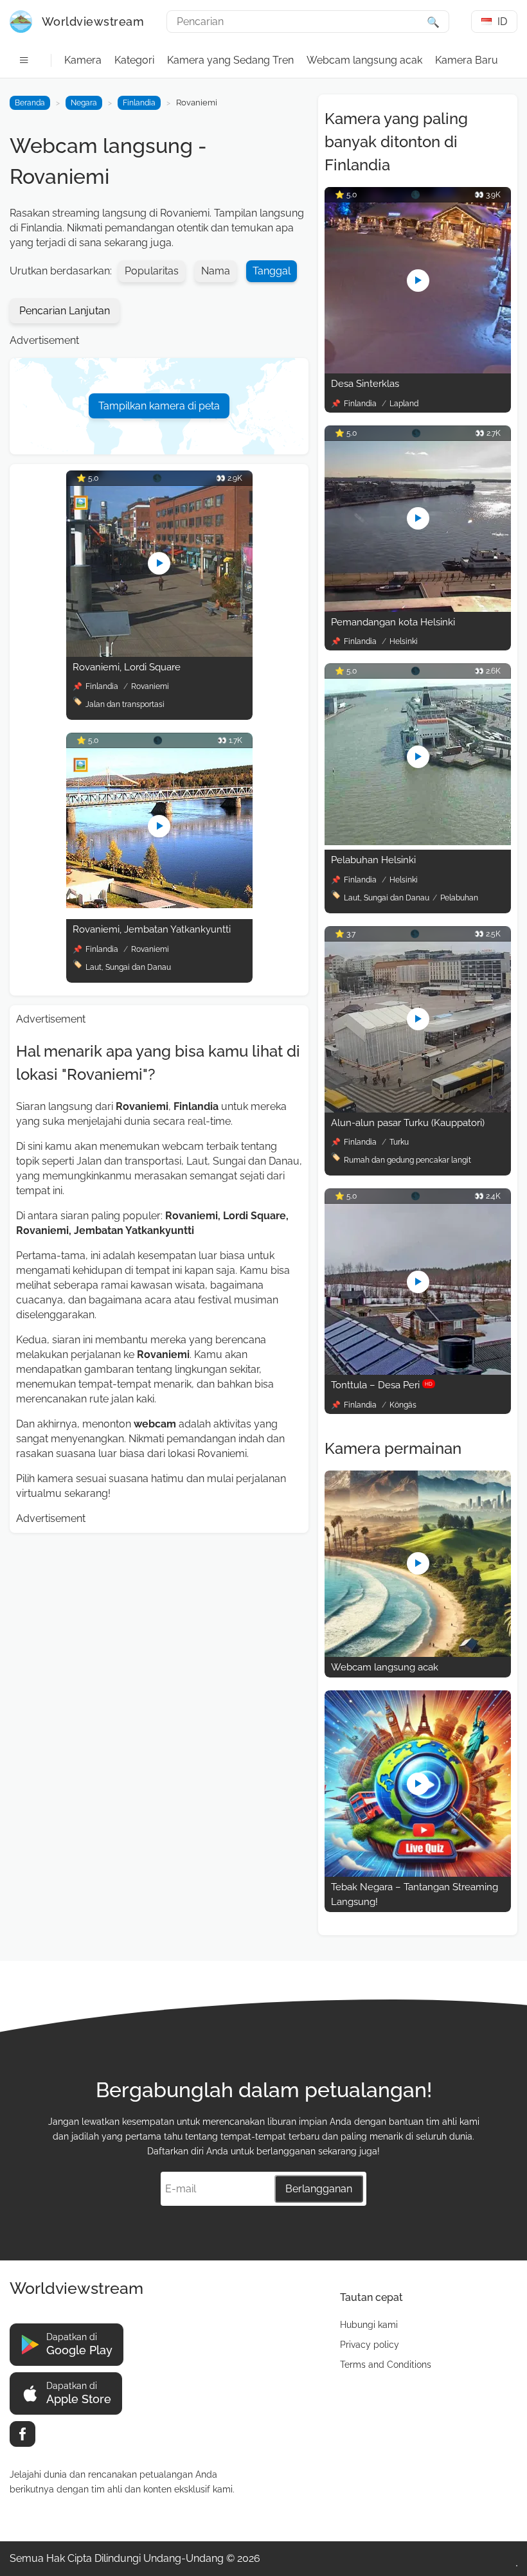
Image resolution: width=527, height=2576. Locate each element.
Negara (84, 103)
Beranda (30, 103)
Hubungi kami (369, 2325)
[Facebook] (22, 2434)
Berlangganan (319, 2189)
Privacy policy (370, 2345)
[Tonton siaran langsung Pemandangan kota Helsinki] (418, 608)
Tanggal (272, 271)
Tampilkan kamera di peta (159, 406)
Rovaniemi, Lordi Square (127, 667)
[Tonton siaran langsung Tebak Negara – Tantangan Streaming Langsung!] (418, 1873)
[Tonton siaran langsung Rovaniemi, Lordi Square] (159, 653)
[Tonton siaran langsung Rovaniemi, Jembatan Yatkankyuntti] (159, 905)
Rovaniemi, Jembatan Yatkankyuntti (152, 929)
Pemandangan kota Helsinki (393, 622)
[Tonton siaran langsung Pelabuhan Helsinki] (418, 842)
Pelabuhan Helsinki (373, 860)
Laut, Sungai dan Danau (128, 967)
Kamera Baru (467, 60)
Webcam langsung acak (364, 60)
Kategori (134, 60)
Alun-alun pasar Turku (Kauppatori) (408, 1123)
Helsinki (404, 641)
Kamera (83, 60)
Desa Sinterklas (365, 384)
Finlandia (139, 103)
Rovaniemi (150, 686)
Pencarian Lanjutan (65, 311)
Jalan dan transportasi (125, 704)
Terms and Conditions (386, 2365)
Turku (399, 1142)
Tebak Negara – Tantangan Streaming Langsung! (415, 1894)
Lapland (404, 404)
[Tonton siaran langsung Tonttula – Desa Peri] (418, 1371)
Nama (216, 271)
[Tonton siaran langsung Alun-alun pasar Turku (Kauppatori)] (418, 1109)
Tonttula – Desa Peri (382, 1385)
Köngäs (403, 1405)
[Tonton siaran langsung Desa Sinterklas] (418, 370)
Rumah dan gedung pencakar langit (407, 1160)
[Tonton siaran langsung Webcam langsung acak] (418, 1653)
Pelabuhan (459, 898)
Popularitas (152, 271)
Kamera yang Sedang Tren (230, 60)
